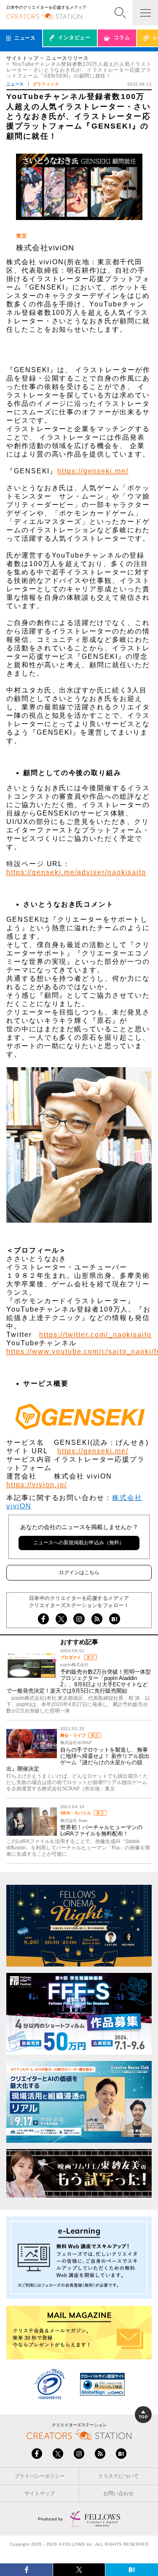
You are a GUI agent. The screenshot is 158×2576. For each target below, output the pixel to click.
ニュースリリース (67, 58)
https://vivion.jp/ (37, 1485)
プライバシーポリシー (40, 2476)
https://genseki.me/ (93, 471)
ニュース (15, 84)
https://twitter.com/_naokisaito (95, 1335)
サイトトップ (22, 58)
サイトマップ (40, 2493)
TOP (143, 2417)
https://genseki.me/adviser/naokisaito (76, 872)
